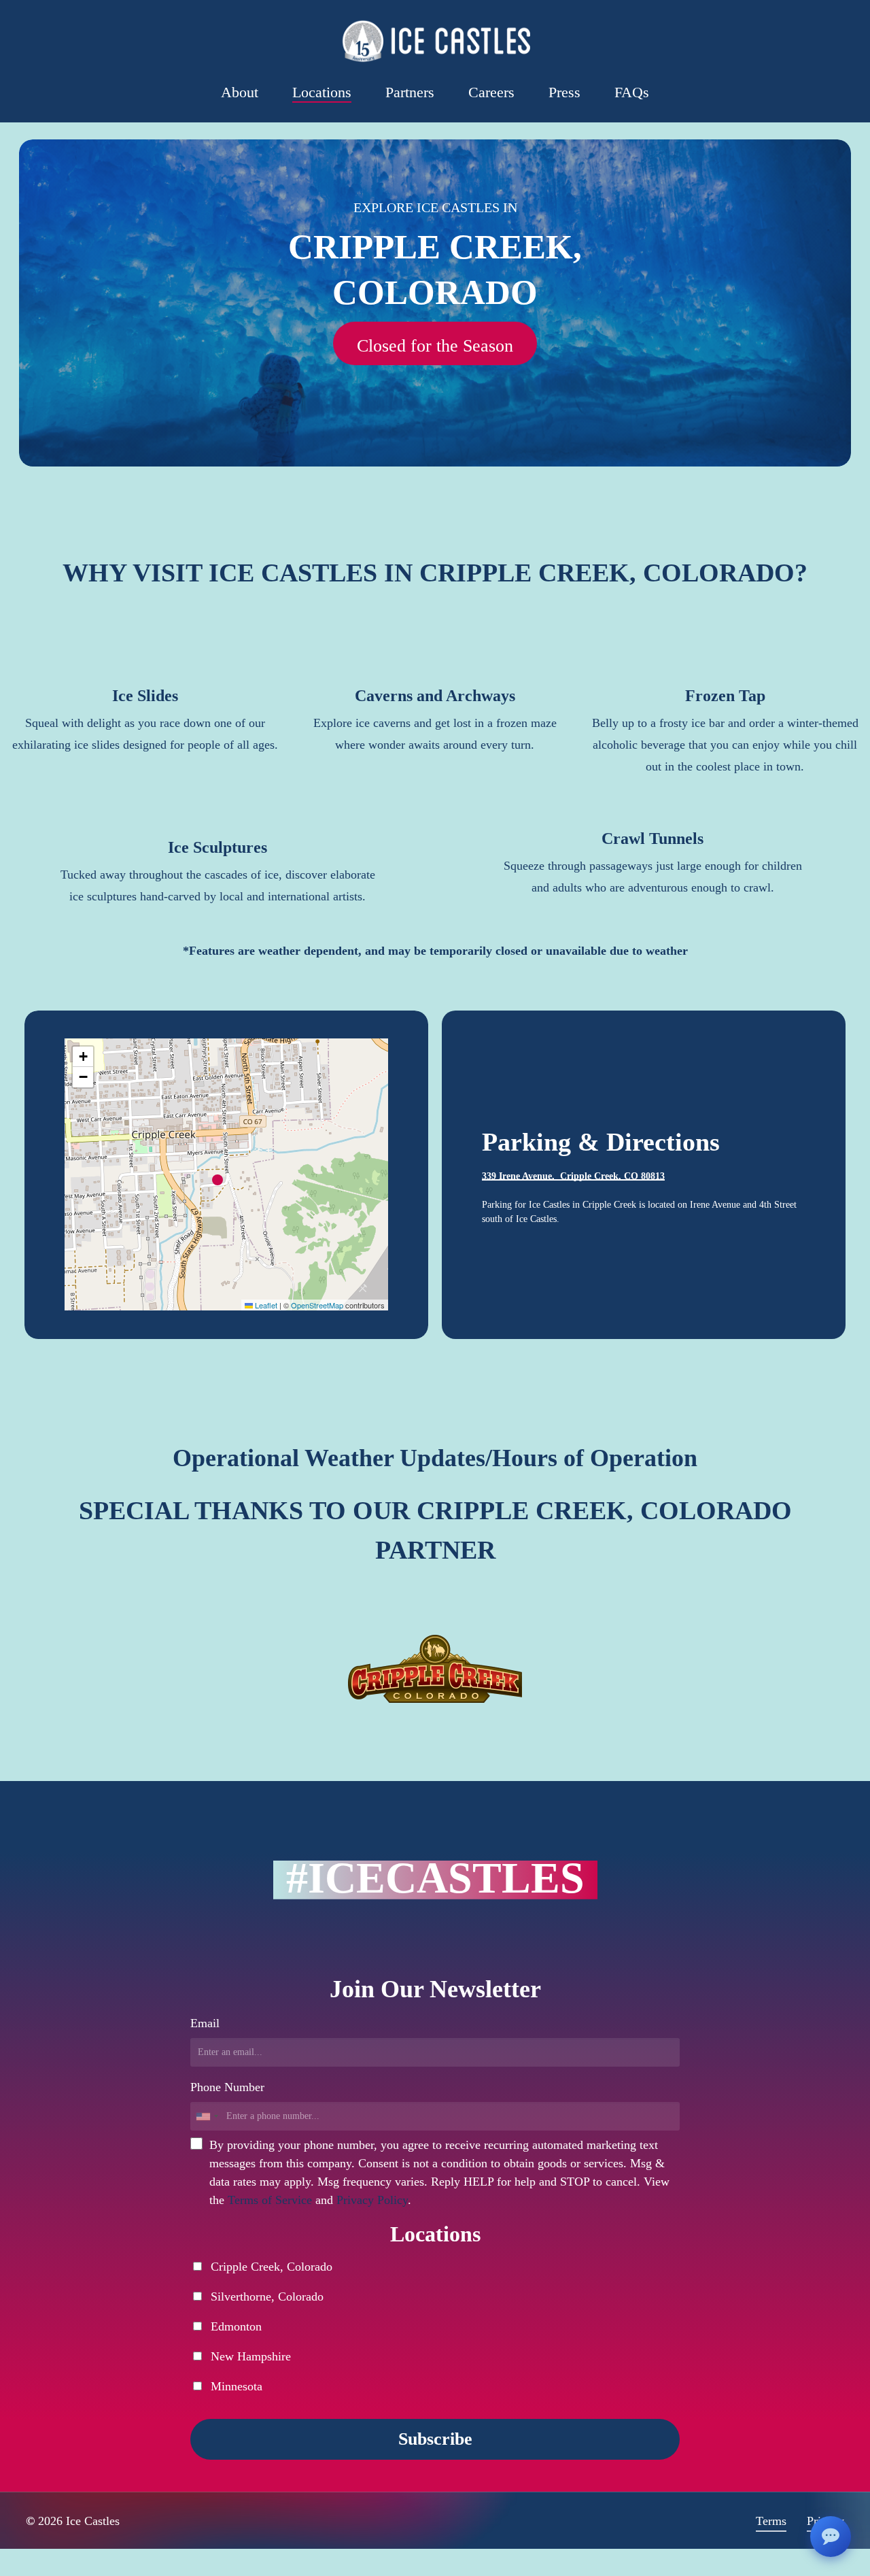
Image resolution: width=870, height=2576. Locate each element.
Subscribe (435, 2439)
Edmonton (234, 2326)
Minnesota (235, 2386)
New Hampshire (249, 2356)
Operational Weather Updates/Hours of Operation (435, 1458)
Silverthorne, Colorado (265, 2297)
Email (205, 2023)
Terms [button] (771, 2521)
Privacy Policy (372, 2200)
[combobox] (207, 2116)
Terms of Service (270, 2200)
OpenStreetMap (317, 1305)
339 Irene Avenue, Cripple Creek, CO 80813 (573, 1176)
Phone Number (227, 2087)
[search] (811, 41)
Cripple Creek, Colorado (270, 2267)
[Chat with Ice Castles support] (831, 2537)
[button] (435, 346)
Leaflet (265, 1305)
